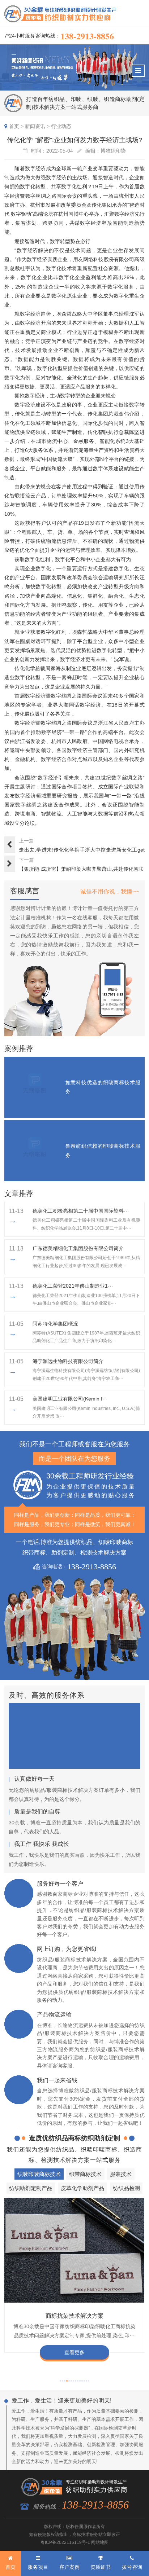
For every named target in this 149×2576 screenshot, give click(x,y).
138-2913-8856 (87, 36)
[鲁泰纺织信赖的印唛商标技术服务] (35, 1151)
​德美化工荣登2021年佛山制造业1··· (73, 1286)
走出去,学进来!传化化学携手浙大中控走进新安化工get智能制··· (82, 850)
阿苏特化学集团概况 (55, 1324)
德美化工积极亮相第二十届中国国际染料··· (81, 1211)
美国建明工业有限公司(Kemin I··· (70, 1399)
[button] (60, 2381)
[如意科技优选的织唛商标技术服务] (35, 1087)
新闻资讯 (35, 126)
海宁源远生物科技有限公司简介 (68, 1361)
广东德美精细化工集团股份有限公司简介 (78, 1248)
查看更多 (74, 2352)
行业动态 (61, 126)
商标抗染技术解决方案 (74, 2316)
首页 (14, 126)
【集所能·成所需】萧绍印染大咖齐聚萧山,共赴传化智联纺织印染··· (81, 870)
